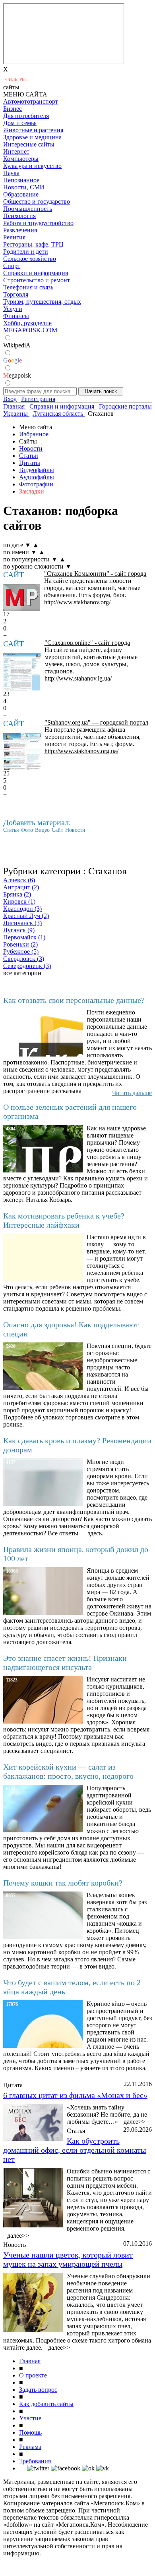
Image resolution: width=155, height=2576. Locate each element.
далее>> (135, 2122)
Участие (30, 2418)
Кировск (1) (19, 901)
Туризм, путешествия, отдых (42, 302)
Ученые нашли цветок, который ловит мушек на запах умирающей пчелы (68, 2259)
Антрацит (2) (21, 887)
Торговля (16, 294)
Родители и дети (26, 252)
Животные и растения (33, 130)
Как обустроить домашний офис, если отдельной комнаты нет (75, 2150)
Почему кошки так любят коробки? (63, 1883)
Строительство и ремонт (37, 280)
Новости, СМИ (24, 187)
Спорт (12, 266)
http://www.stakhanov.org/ (77, 602)
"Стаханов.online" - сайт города (87, 643)
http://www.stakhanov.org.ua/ (81, 751)
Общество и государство (37, 201)
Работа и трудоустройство (38, 223)
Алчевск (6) (19, 880)
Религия (14, 237)
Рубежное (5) (21, 952)
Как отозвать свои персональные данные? (74, 1000)
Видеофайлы (37, 470)
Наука (11, 173)
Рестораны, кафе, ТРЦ (33, 244)
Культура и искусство (32, 166)
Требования (35, 2461)
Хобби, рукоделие (27, 323)
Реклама (30, 2447)
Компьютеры (21, 159)
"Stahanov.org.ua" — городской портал (96, 722)
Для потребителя (26, 116)
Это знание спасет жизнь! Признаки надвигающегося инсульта (65, 1663)
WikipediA (17, 345)
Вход (10, 399)
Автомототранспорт (31, 101)
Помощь (30, 2432)
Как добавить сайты (46, 2404)
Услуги (13, 309)
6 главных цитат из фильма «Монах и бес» (75, 2095)
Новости (31, 448)
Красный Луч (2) (26, 916)
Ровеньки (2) (20, 944)
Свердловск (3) (24, 959)
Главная (30, 2361)
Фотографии (36, 484)
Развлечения (20, 230)
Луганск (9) (19, 930)
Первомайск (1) (24, 937)
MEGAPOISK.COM (30, 330)
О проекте (33, 2375)
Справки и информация (36, 273)
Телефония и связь (28, 287)
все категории (22, 973)
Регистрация (38, 399)
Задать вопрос (38, 2390)
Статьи (29, 456)
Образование (21, 194)
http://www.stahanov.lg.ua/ (78, 678)
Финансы (16, 316)
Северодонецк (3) (27, 966)
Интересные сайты (29, 144)
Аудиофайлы (37, 477)
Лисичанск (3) (22, 923)
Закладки (32, 491)
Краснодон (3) (22, 909)
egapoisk (17, 375)
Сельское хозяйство (30, 259)
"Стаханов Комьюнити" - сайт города (95, 574)
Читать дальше (132, 1093)
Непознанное (21, 180)
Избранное (34, 434)
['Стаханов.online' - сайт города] (22, 672)
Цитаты (30, 463)
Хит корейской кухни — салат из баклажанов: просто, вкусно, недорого (68, 1771)
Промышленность (28, 209)
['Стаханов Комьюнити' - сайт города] (22, 597)
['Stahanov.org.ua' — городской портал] (22, 752)
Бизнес (13, 109)
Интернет (16, 151)
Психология (19, 216)
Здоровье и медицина (32, 137)
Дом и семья (20, 123)
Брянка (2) (17, 894)
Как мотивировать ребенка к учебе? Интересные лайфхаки (64, 1220)
